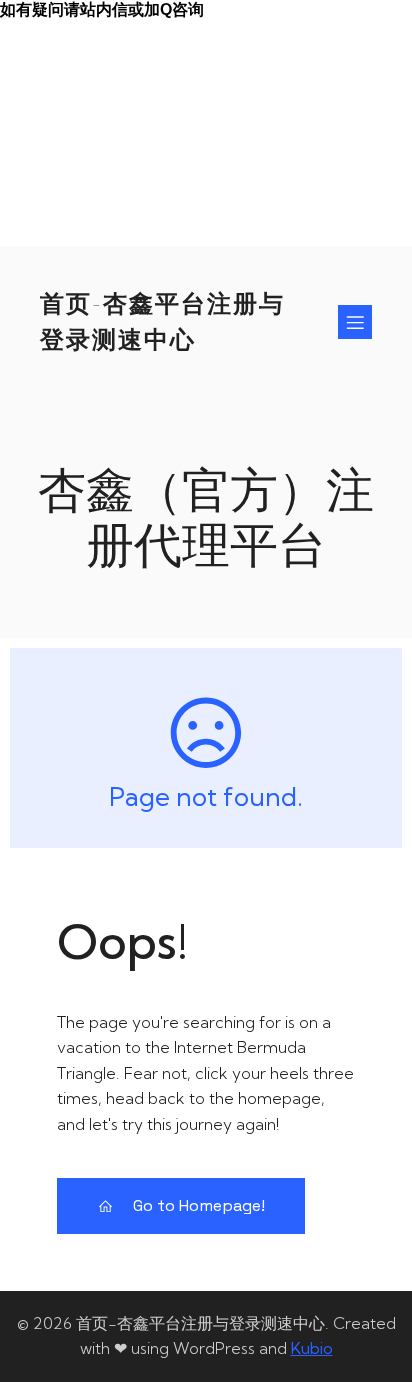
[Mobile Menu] (355, 322)
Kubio (312, 1348)
